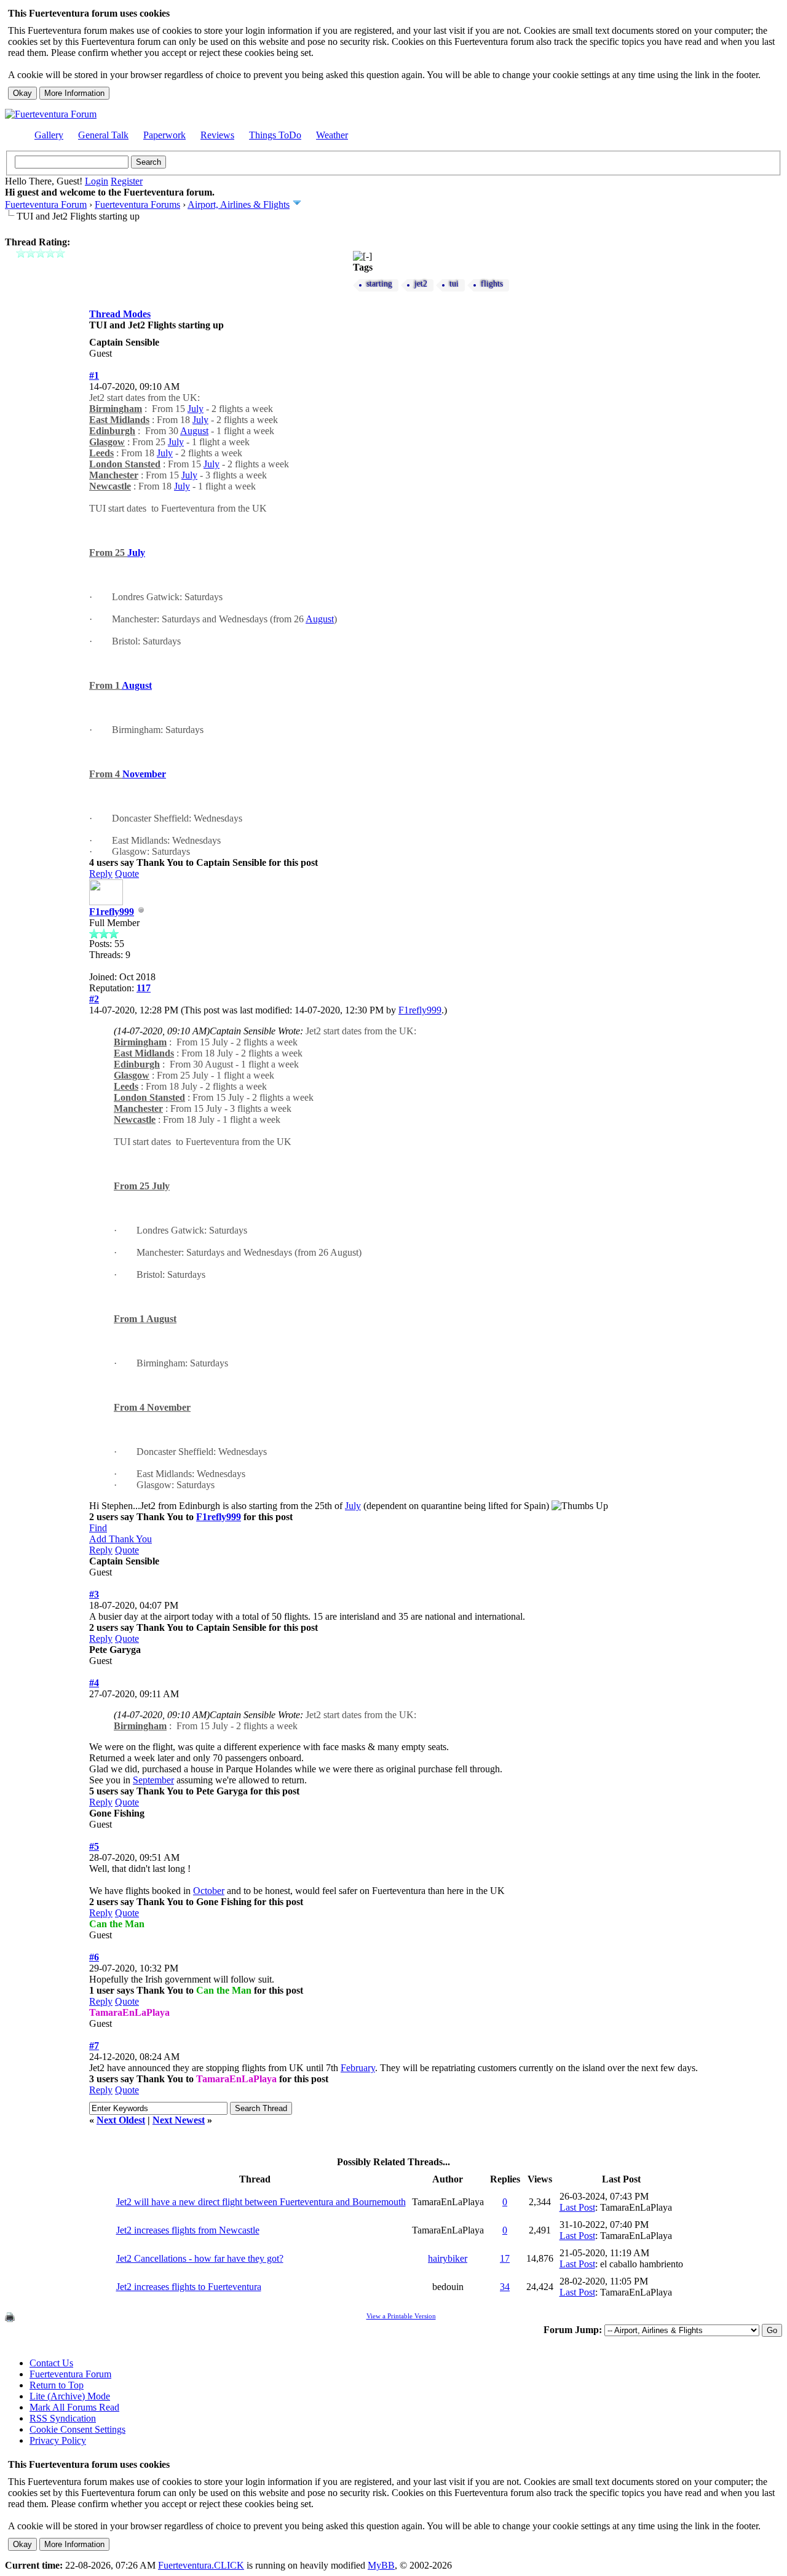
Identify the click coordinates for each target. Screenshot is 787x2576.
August (194, 431)
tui (454, 284)
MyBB (381, 2565)
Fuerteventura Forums (137, 204)
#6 (94, 1957)
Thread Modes (120, 314)
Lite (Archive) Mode (70, 2396)
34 (505, 2287)
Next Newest (179, 2120)
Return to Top (57, 2385)
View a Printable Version (401, 2316)
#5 (94, 1846)
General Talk (103, 135)
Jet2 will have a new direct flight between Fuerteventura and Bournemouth (261, 2202)
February (358, 2068)
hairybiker (448, 2258)
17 (505, 2258)
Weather (332, 135)
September (153, 1780)
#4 (94, 1683)
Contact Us (51, 2363)
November (144, 774)
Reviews (217, 135)
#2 (94, 999)
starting (379, 284)
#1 (94, 375)
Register (127, 181)
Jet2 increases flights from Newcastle (188, 2230)
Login (97, 181)
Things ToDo (275, 135)
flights (492, 284)
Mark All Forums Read (74, 2407)
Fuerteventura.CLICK (201, 2565)
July (196, 409)
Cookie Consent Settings (77, 2429)
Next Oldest (121, 2120)
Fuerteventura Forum (46, 204)
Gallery (49, 135)
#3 (94, 1594)
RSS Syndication (63, 2418)
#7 (94, 2046)
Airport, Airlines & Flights (239, 204)
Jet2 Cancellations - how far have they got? (200, 2258)
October (209, 1891)
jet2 (421, 284)
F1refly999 (112, 912)
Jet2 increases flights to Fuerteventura (189, 2287)
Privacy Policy (58, 2440)
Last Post (577, 2207)
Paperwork (164, 135)
